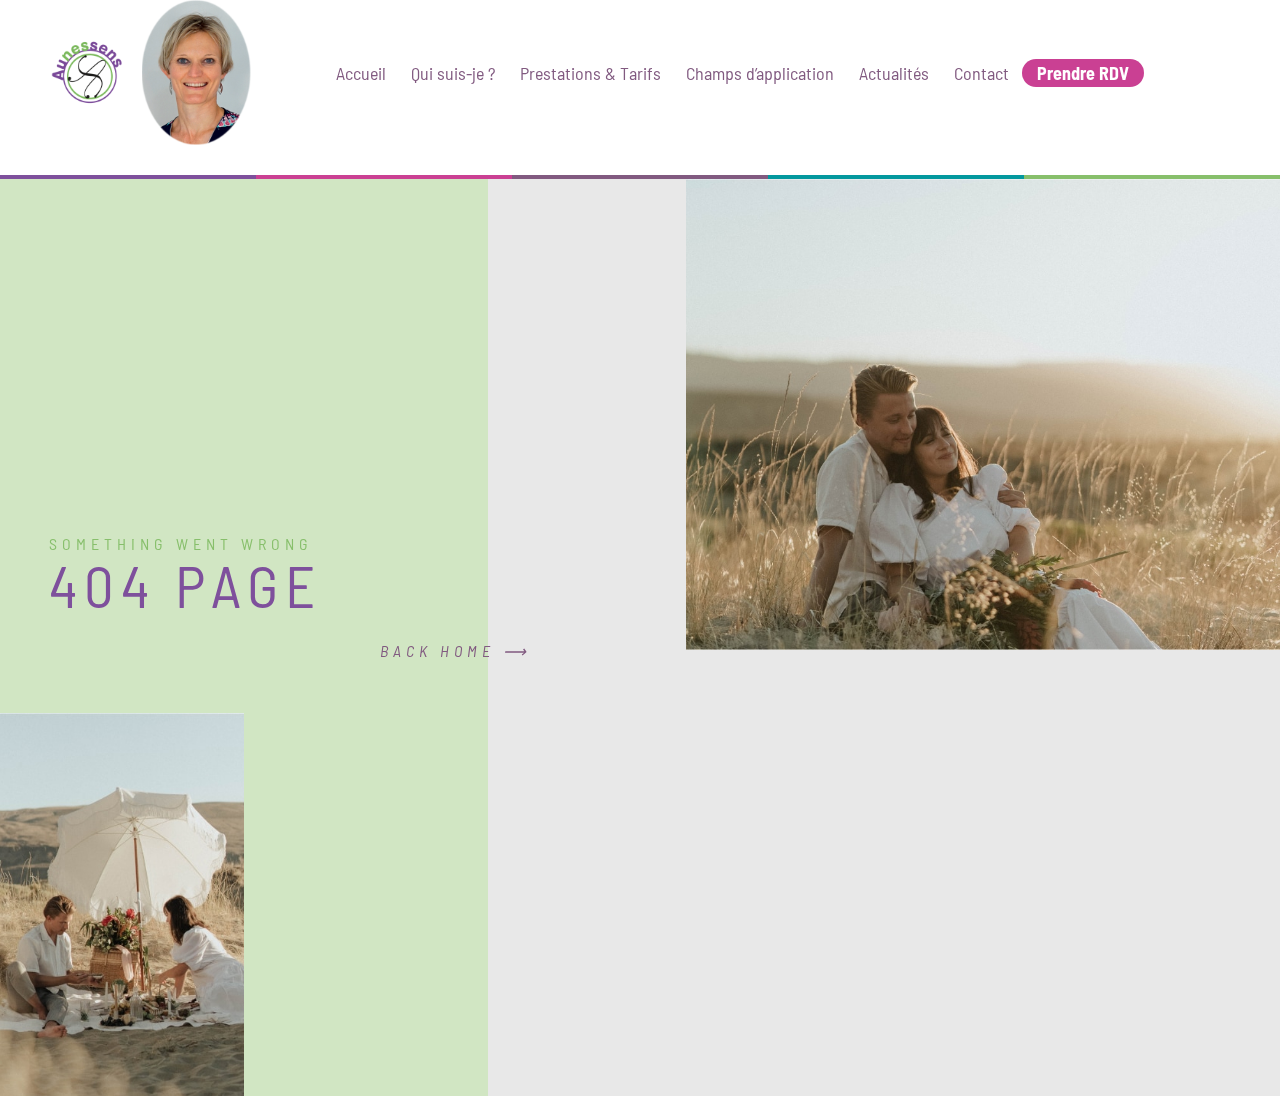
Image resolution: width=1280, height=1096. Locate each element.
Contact (981, 73)
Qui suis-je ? (453, 73)
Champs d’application (760, 73)
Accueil (361, 73)
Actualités (894, 73)
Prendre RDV (1083, 73)
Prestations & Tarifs (590, 73)
